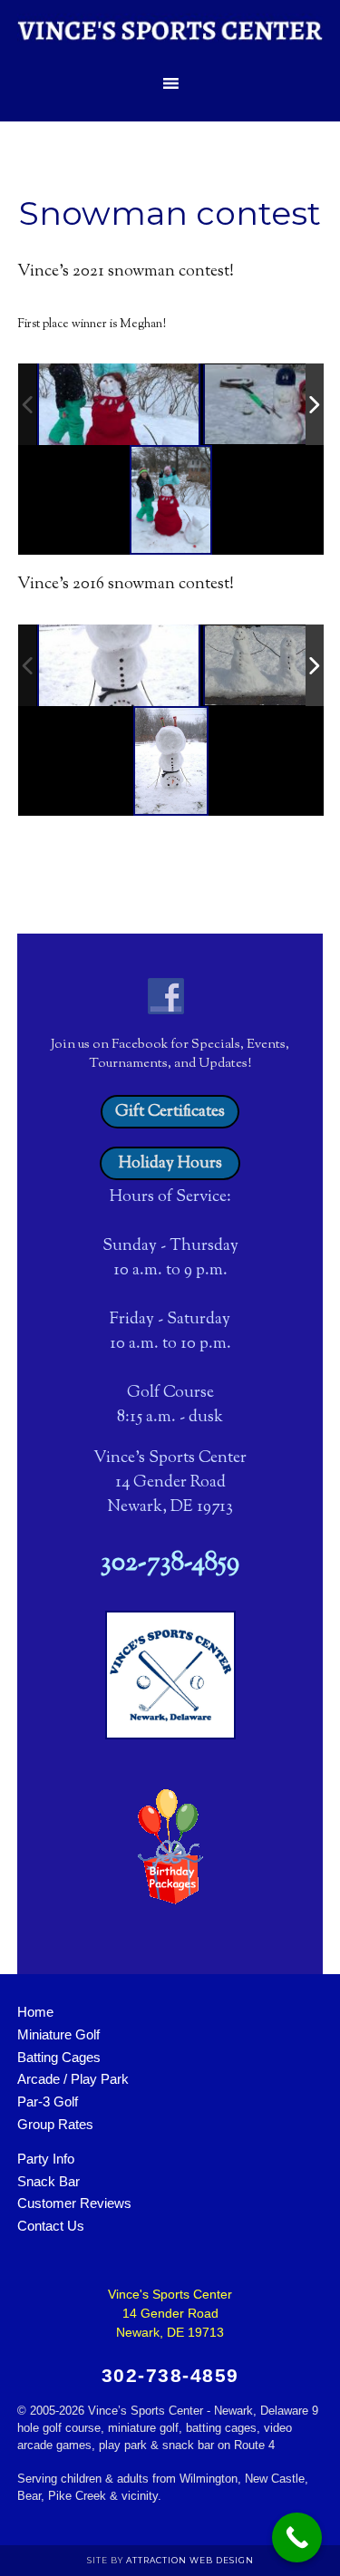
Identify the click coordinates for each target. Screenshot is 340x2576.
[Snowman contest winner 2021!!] (119, 404)
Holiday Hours (170, 1164)
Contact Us (51, 2226)
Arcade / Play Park (73, 2079)
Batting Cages (59, 2057)
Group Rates (55, 2124)
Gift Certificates (170, 1112)
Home (35, 2012)
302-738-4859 (170, 1564)
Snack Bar (49, 2181)
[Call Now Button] (297, 2537)
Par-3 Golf (48, 2101)
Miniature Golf (58, 2034)
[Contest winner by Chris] (119, 665)
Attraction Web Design (190, 2560)
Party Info (46, 2159)
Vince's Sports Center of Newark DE (170, 32)
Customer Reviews (74, 2203)
